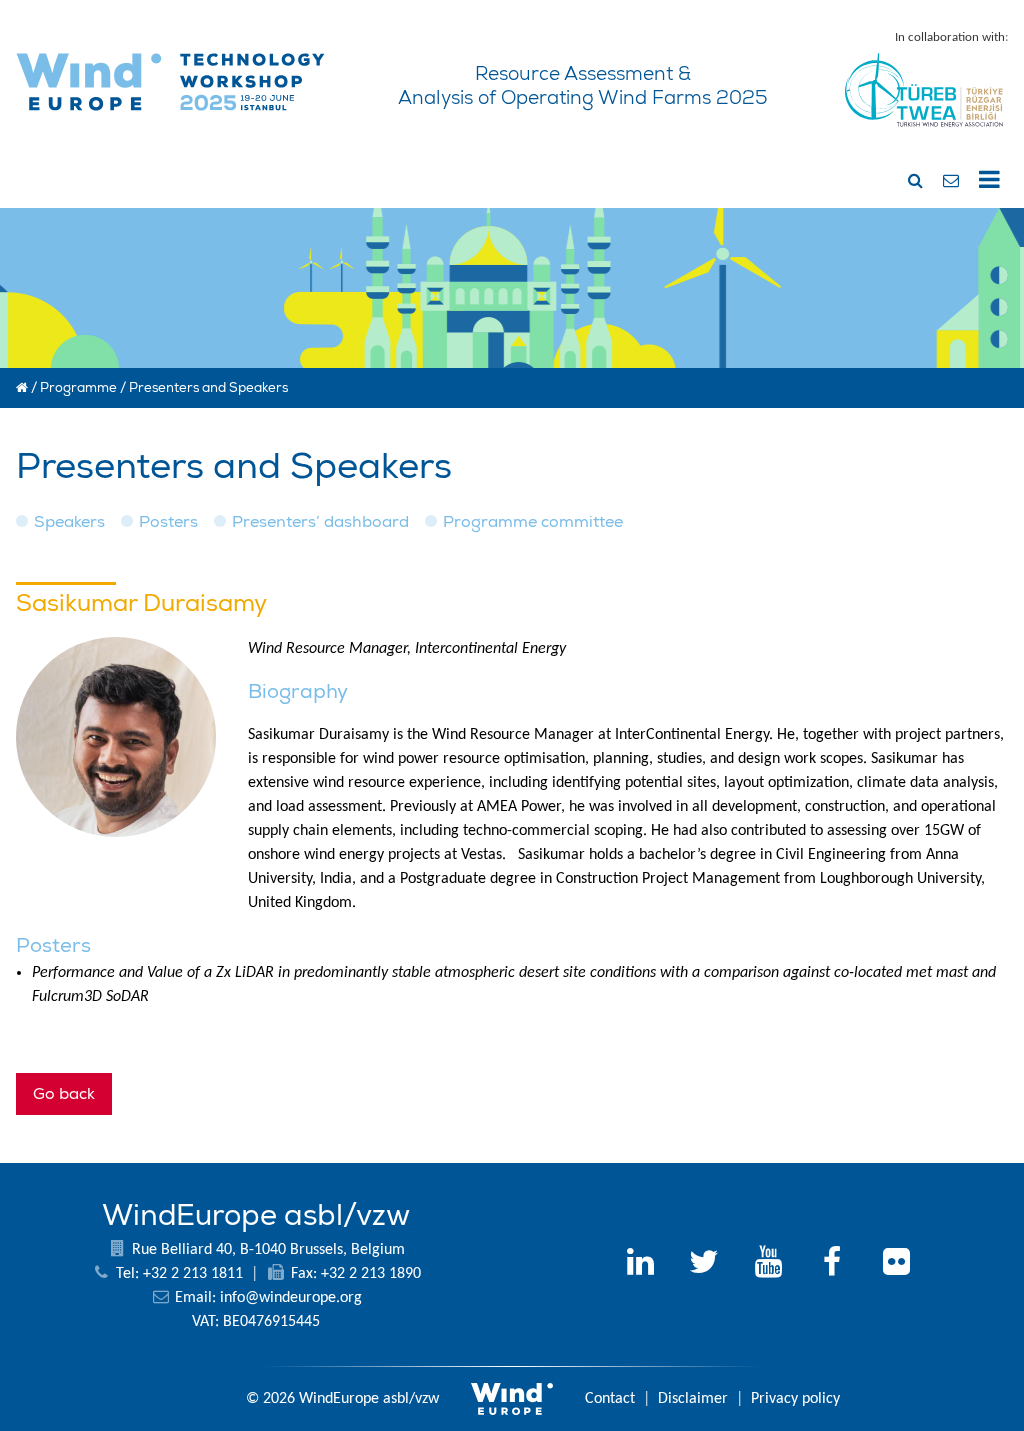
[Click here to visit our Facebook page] (832, 1265)
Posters (168, 522)
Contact (610, 1399)
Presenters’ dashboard (320, 522)
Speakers (69, 522)
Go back (64, 1094)
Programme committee (533, 522)
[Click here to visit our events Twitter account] (704, 1265)
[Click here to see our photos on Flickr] (896, 1265)
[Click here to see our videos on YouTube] (768, 1265)
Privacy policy (795, 1399)
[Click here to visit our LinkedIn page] (640, 1265)
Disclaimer (693, 1399)
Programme (78, 388)
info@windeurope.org (291, 1298)
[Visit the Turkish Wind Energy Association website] (924, 132)
